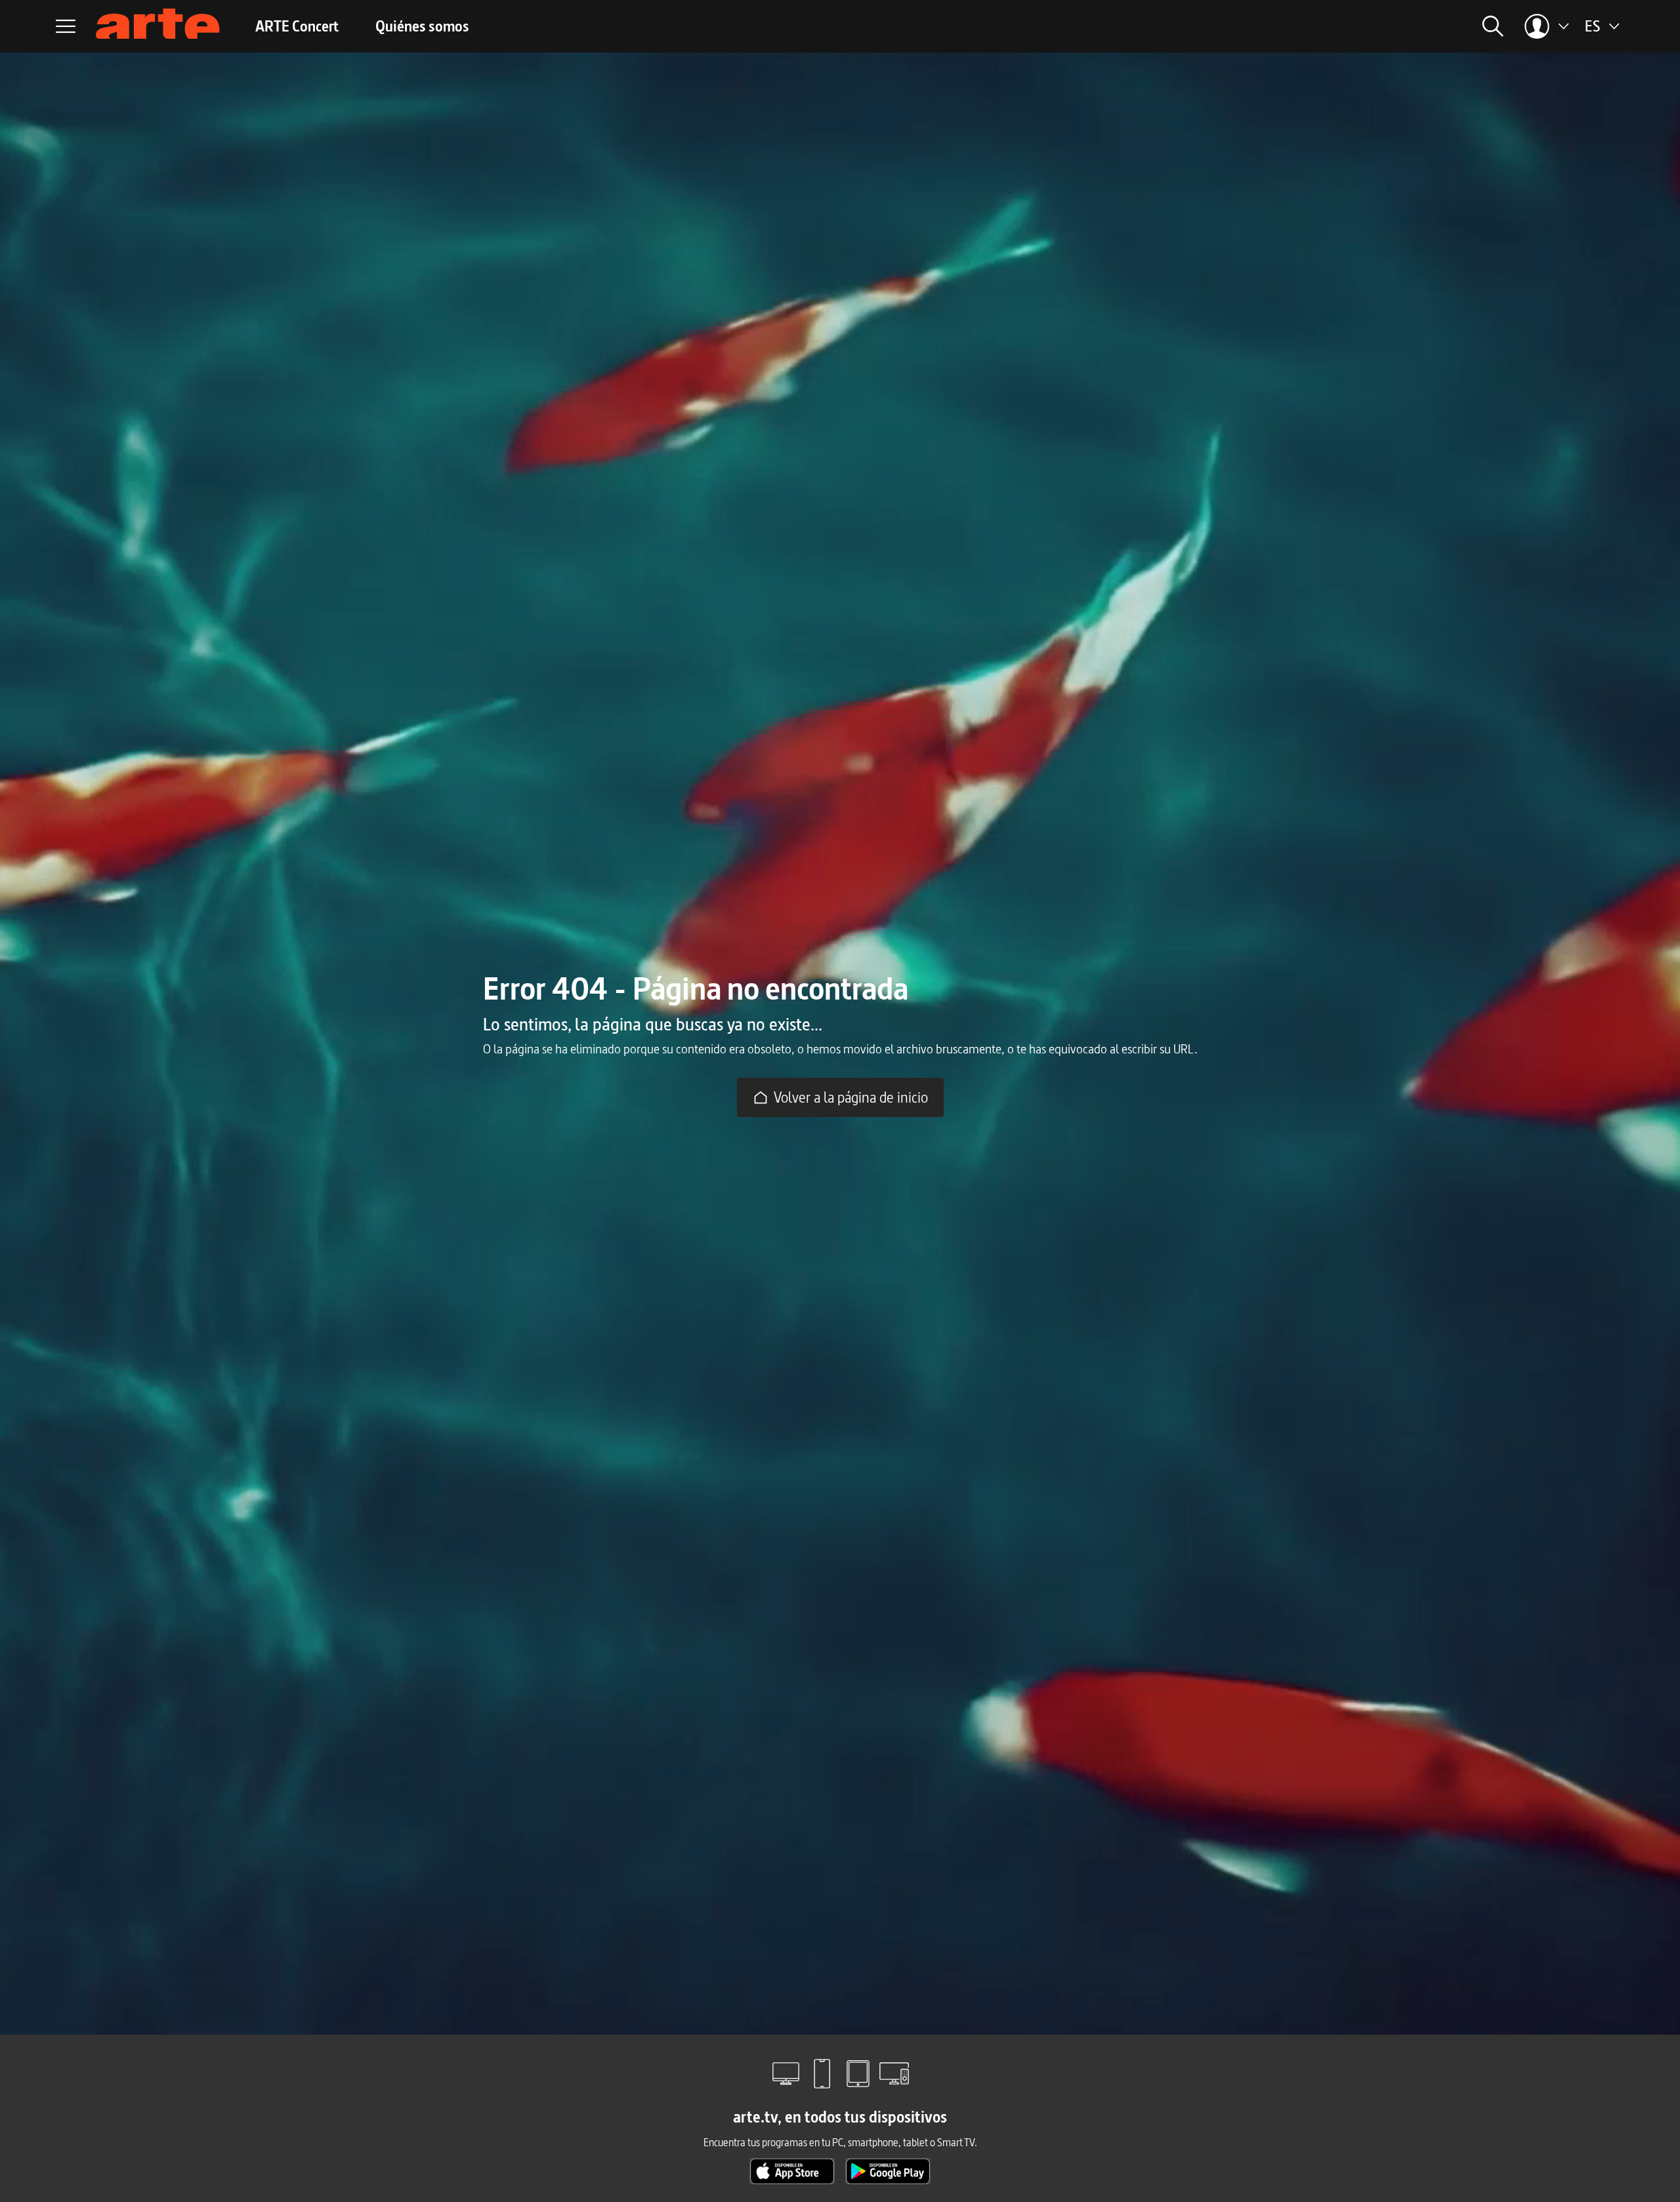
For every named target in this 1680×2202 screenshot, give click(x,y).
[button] (1356, 26)
